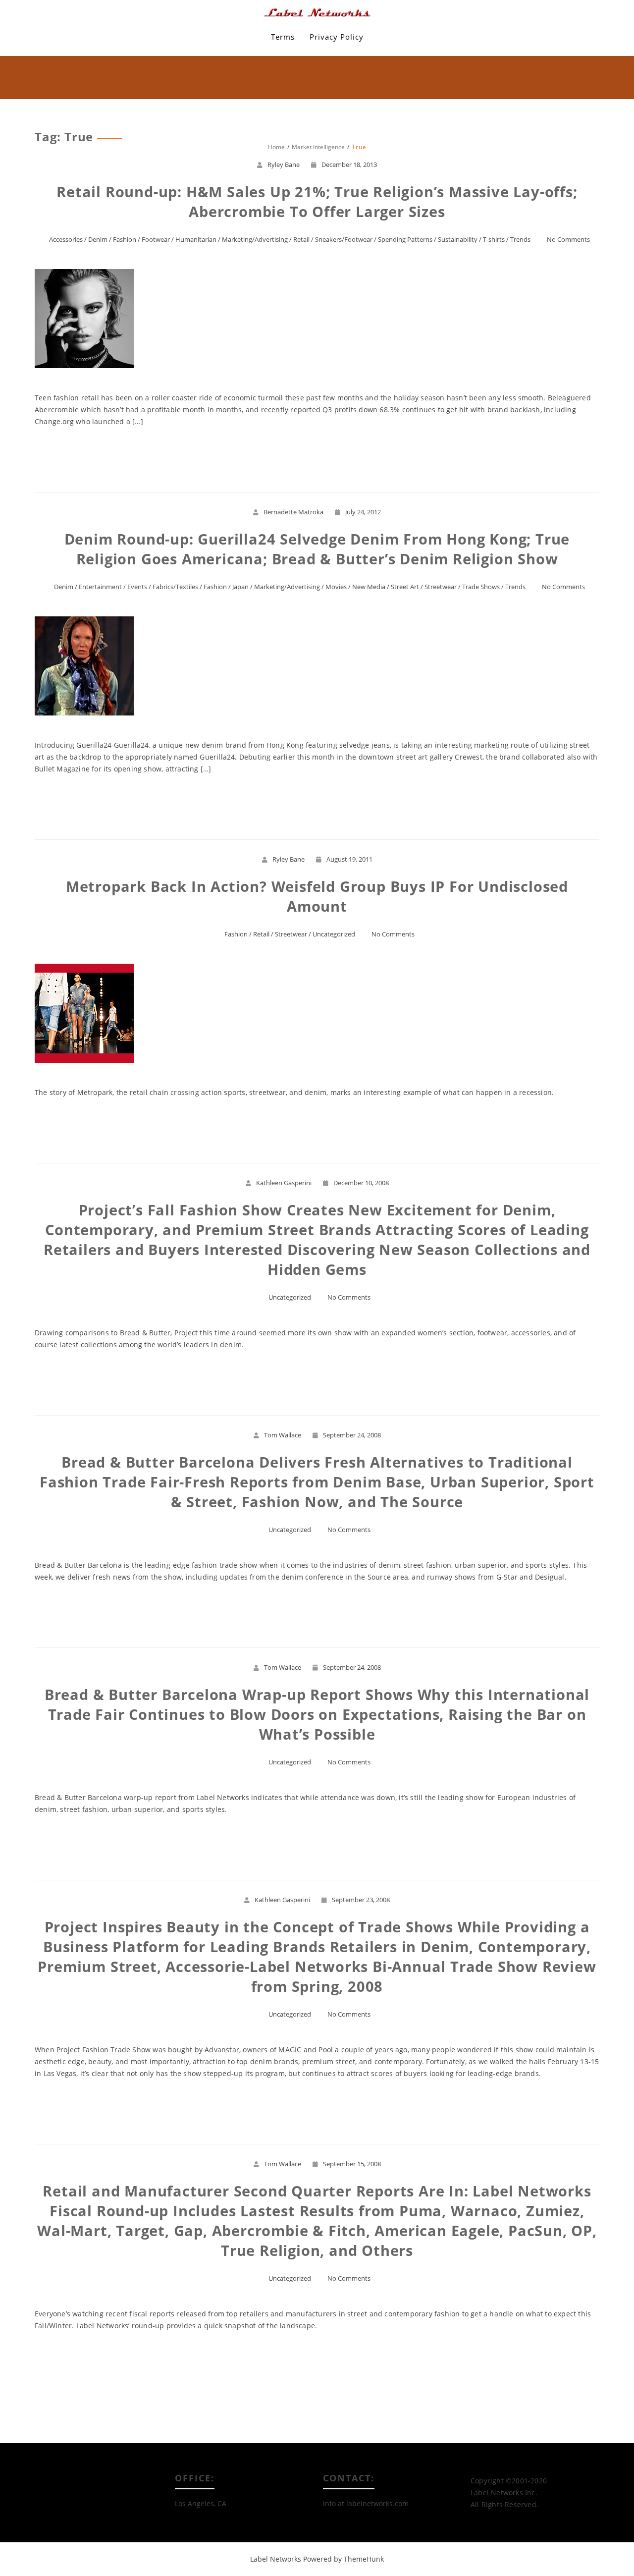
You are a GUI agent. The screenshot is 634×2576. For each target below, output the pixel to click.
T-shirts (494, 239)
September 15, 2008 (352, 2164)
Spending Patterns (405, 239)
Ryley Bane (284, 164)
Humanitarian (196, 239)
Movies (336, 587)
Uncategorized (334, 934)
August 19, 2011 (349, 859)
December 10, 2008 (361, 1183)
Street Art (405, 587)
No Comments (568, 239)
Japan (240, 587)
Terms (283, 37)
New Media (369, 587)
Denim (98, 239)
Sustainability (458, 239)
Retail (301, 239)
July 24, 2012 (363, 512)
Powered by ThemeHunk (343, 2559)
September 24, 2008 (352, 1435)
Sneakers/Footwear (344, 239)
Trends (520, 239)
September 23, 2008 (361, 1900)
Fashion (125, 239)
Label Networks (276, 2559)
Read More (317, 457)
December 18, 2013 (349, 164)
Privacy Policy (337, 37)
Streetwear (441, 587)
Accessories (66, 239)
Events (137, 587)
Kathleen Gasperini (284, 1183)
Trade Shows (481, 587)
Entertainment (100, 587)
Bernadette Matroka (293, 512)
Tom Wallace (283, 1435)
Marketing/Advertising (255, 239)
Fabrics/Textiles (175, 587)
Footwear (156, 239)
